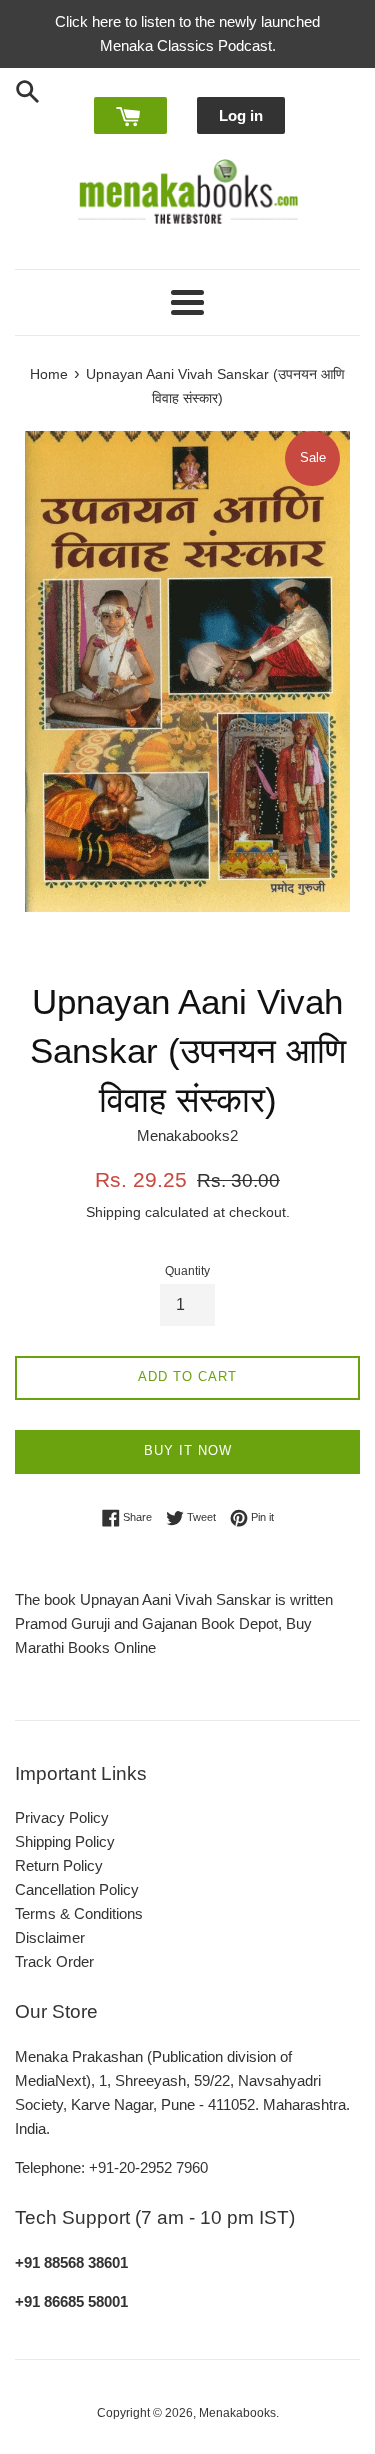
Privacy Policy (62, 1817)
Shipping (113, 1212)
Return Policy (59, 1865)
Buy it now (188, 1450)
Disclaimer (50, 1937)
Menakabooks (237, 2413)
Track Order (54, 1961)
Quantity (187, 1271)
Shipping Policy (65, 1841)
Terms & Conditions (79, 1913)
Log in (241, 115)
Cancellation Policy (77, 1889)
